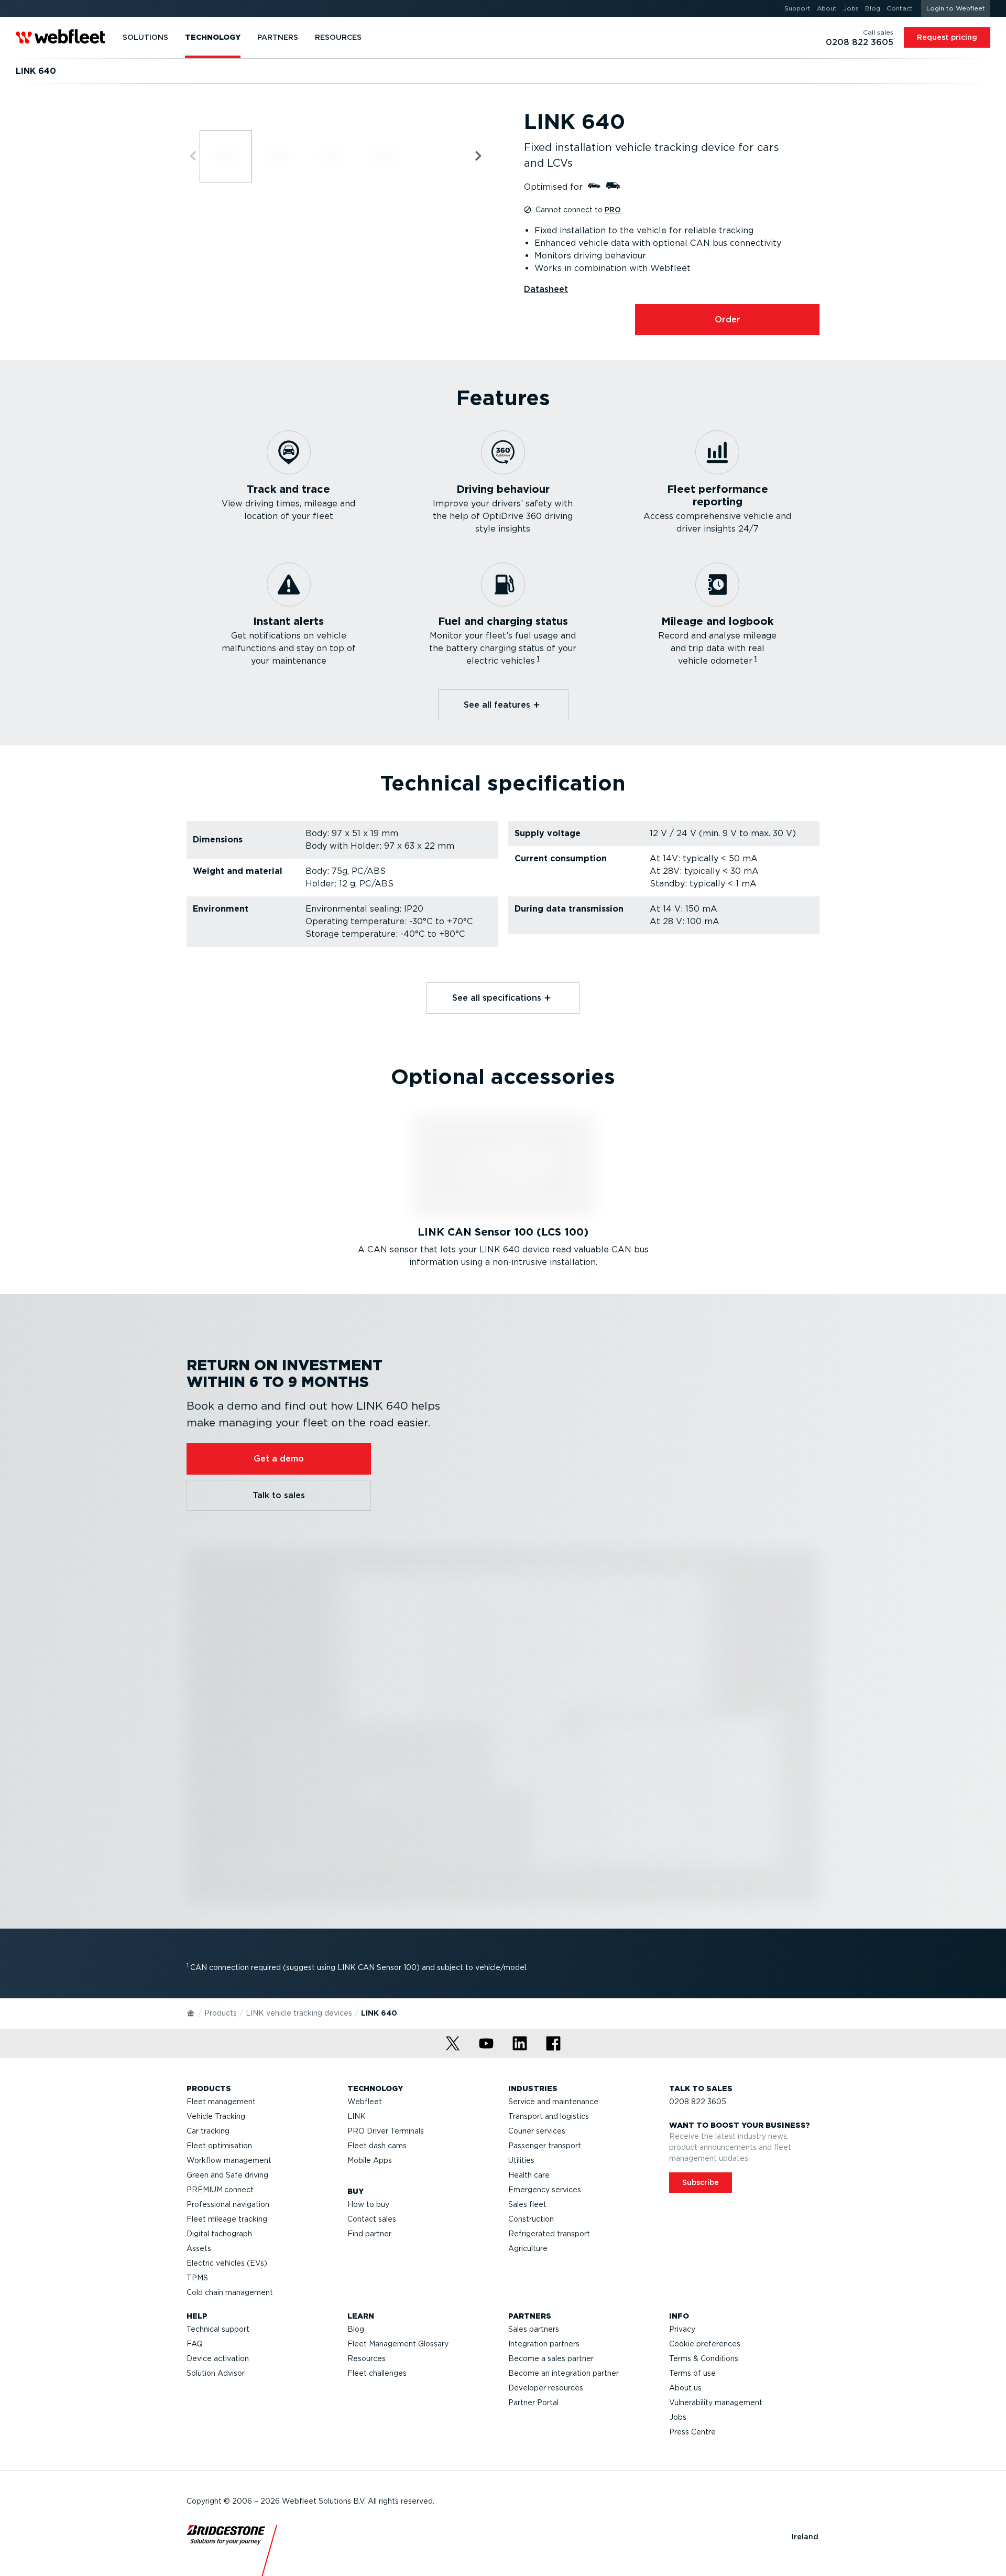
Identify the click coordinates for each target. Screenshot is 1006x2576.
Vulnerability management (716, 2402)
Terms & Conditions (704, 2358)
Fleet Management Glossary (398, 2344)
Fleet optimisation (219, 2146)
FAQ (195, 2344)
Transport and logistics (549, 2116)
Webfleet (365, 2102)
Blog (356, 2329)
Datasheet (546, 289)
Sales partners (534, 2329)
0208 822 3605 (698, 2102)
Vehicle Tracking (216, 2116)
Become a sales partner (551, 2358)
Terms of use (692, 2373)
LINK (357, 2116)
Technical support (218, 2329)
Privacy (682, 2329)
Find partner (369, 2234)
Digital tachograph (219, 2234)
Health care (529, 2175)
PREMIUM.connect (220, 2190)
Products (221, 2013)
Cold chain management (230, 2292)
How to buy (368, 2204)
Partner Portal (533, 2402)
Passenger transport (545, 2146)
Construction (531, 2219)
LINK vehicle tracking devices (299, 2013)
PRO (613, 210)
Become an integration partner (564, 2373)
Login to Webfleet (956, 8)
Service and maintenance (553, 2102)
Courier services (537, 2131)
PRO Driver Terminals (386, 2131)
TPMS (197, 2278)
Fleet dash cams (377, 2146)
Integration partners (544, 2344)
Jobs (678, 2417)
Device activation (218, 2358)
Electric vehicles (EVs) (227, 2263)
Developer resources (546, 2388)
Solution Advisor (216, 2373)
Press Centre (692, 2432)
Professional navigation (228, 2204)
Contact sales (372, 2219)
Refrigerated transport (549, 2234)
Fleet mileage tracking (227, 2219)
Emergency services (545, 2190)
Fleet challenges (377, 2373)
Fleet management (221, 2102)
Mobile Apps (370, 2160)
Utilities (521, 2160)
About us (685, 2388)
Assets (199, 2248)
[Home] (191, 2012)
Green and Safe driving (227, 2175)
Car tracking (208, 2131)
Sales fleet (527, 2204)
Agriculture (528, 2248)
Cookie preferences (705, 2344)
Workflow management (229, 2160)
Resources (367, 2358)
